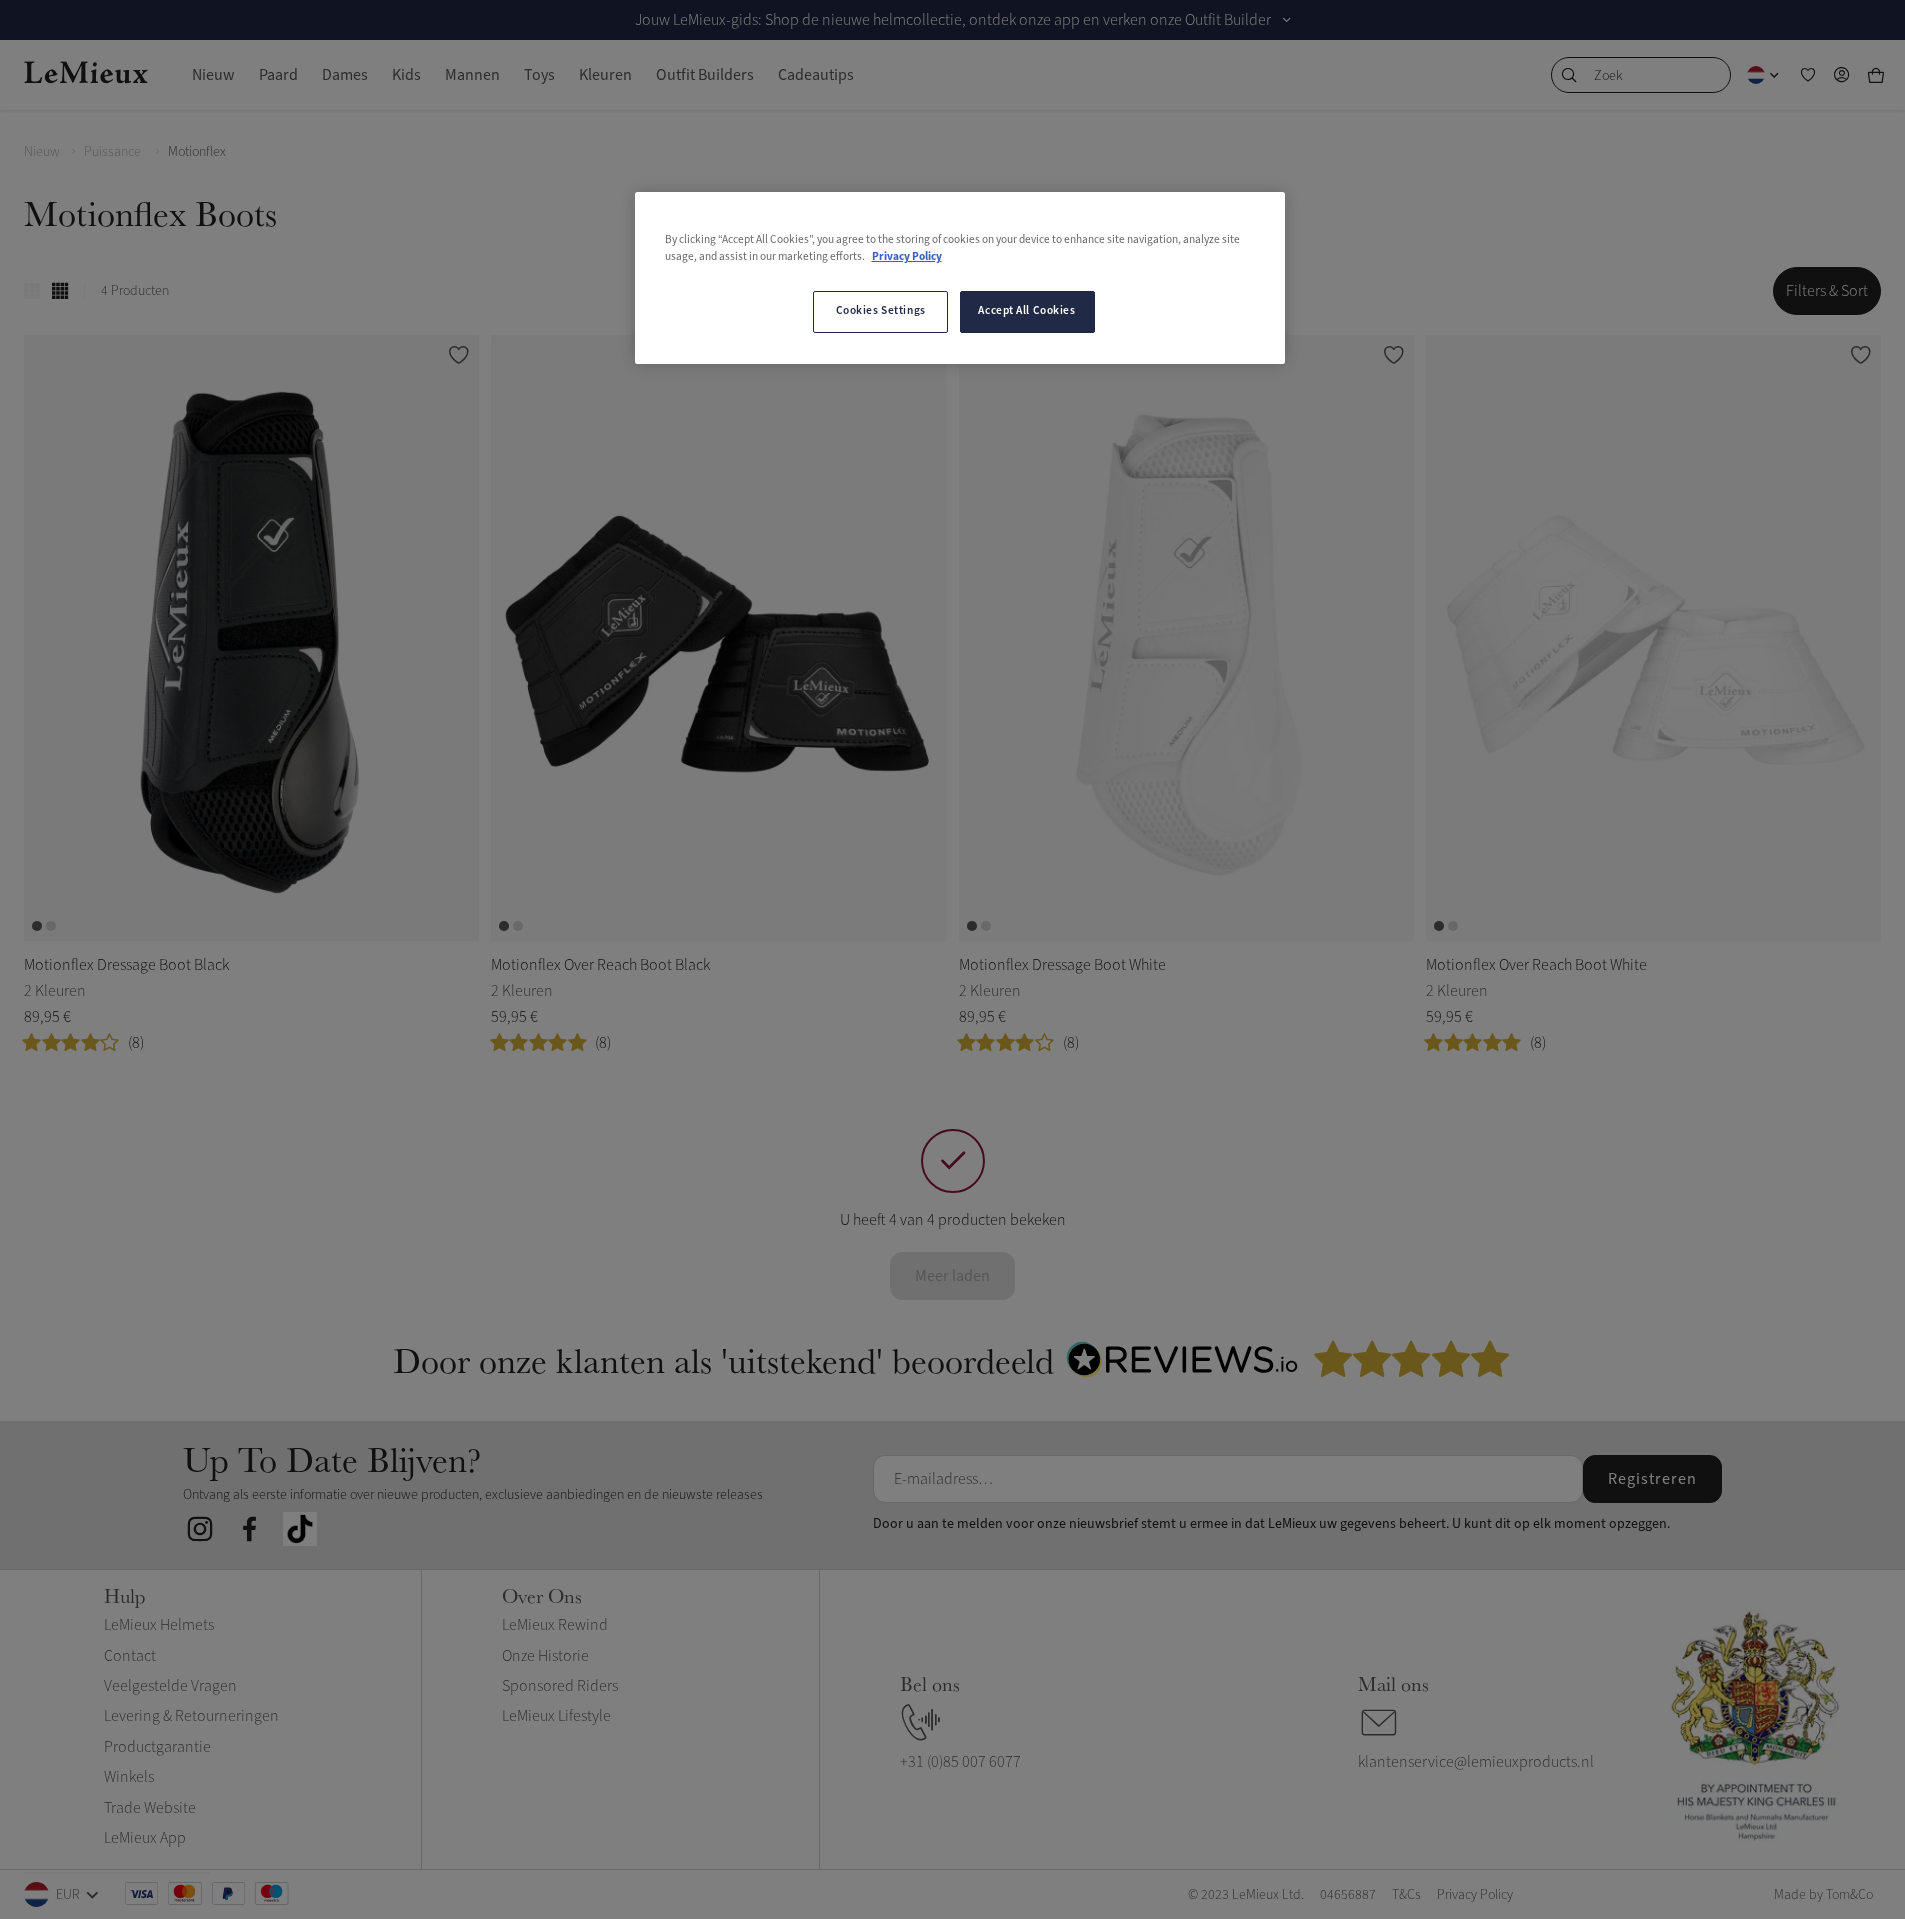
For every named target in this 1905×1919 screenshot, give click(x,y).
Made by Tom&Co (1823, 1894)
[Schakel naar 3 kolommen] (32, 291)
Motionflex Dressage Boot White (1062, 965)
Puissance (114, 151)
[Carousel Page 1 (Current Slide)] (37, 926)
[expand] (1287, 20)
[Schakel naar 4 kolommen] (60, 291)
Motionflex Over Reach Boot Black (600, 965)
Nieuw (42, 151)
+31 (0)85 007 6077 (960, 1762)
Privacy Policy (907, 257)
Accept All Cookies (1026, 311)
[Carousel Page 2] (51, 926)
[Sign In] (1842, 75)
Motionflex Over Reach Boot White (1536, 965)
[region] (960, 278)
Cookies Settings (881, 311)
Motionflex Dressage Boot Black (126, 965)
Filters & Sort (1827, 291)
